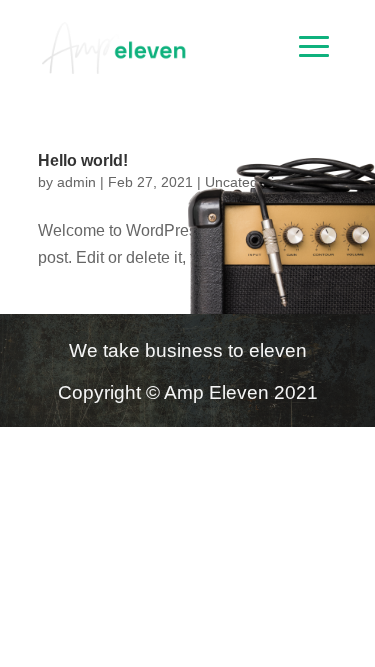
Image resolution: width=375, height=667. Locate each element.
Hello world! (83, 160)
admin (76, 182)
